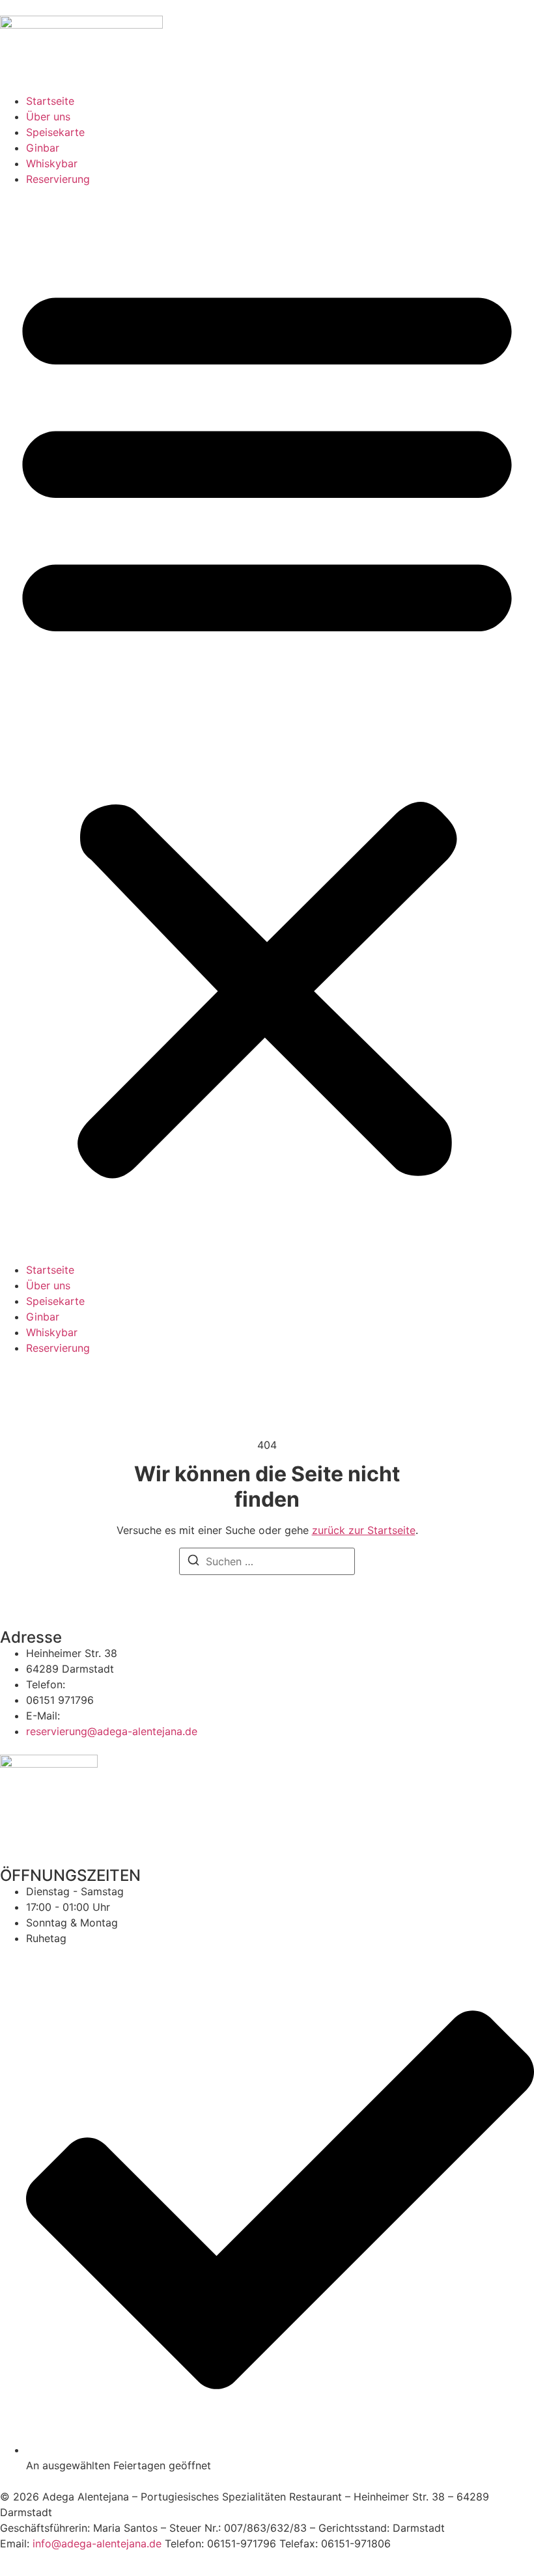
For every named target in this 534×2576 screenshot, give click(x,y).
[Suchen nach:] (267, 1561)
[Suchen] (193, 1562)
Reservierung (58, 179)
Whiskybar (52, 163)
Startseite (50, 101)
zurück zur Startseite (364, 1530)
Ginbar (43, 148)
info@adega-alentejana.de (97, 2543)
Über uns (48, 116)
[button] (267, 724)
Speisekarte (55, 132)
